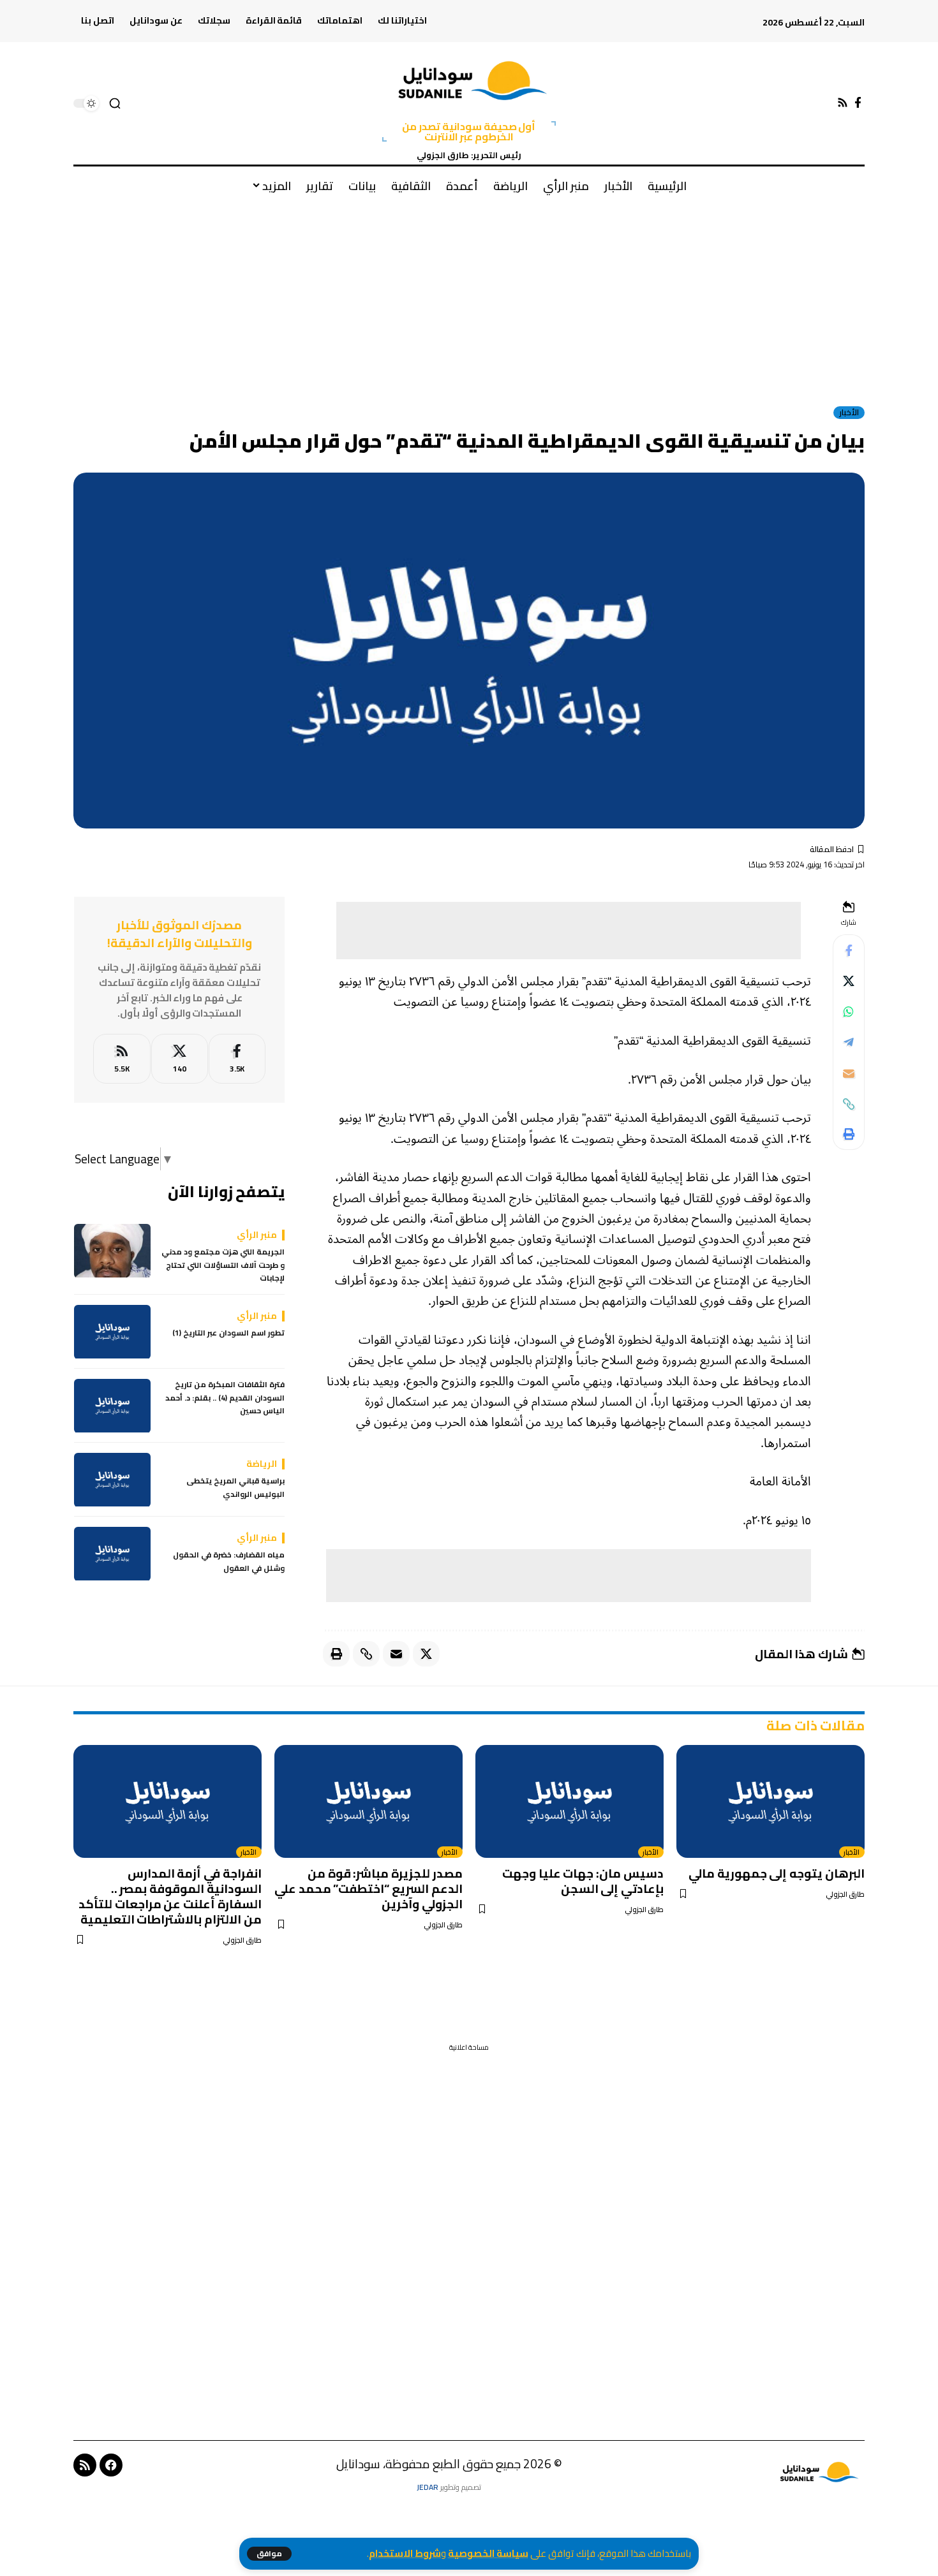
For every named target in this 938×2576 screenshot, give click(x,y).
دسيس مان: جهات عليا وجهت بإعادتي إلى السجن (583, 1881)
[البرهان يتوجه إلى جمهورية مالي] (770, 1801)
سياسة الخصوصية (488, 2553)
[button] (269, 2554)
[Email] (849, 1073)
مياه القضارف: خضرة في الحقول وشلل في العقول (229, 1562)
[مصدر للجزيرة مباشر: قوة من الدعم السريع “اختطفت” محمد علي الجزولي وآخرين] (368, 1801)
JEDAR (428, 2487)
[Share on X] (849, 982)
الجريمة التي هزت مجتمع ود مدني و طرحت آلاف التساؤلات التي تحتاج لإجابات (223, 1266)
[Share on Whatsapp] (849, 1012)
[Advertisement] (469, 299)
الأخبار (849, 413)
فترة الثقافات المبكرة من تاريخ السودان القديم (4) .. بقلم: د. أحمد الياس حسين (225, 1398)
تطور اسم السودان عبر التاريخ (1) (228, 1334)
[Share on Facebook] (849, 951)
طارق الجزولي (845, 1895)
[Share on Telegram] (849, 1043)
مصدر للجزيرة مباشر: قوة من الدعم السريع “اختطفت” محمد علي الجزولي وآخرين (368, 1888)
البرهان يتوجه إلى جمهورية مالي (777, 1873)
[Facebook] (858, 103)
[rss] (122, 1059)
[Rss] (843, 103)
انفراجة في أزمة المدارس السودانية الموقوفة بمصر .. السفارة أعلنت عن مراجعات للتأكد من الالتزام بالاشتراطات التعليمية (170, 1896)
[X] (180, 1059)
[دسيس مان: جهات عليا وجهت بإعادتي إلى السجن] (569, 1801)
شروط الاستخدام (405, 2553)
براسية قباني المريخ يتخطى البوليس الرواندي (235, 1488)
